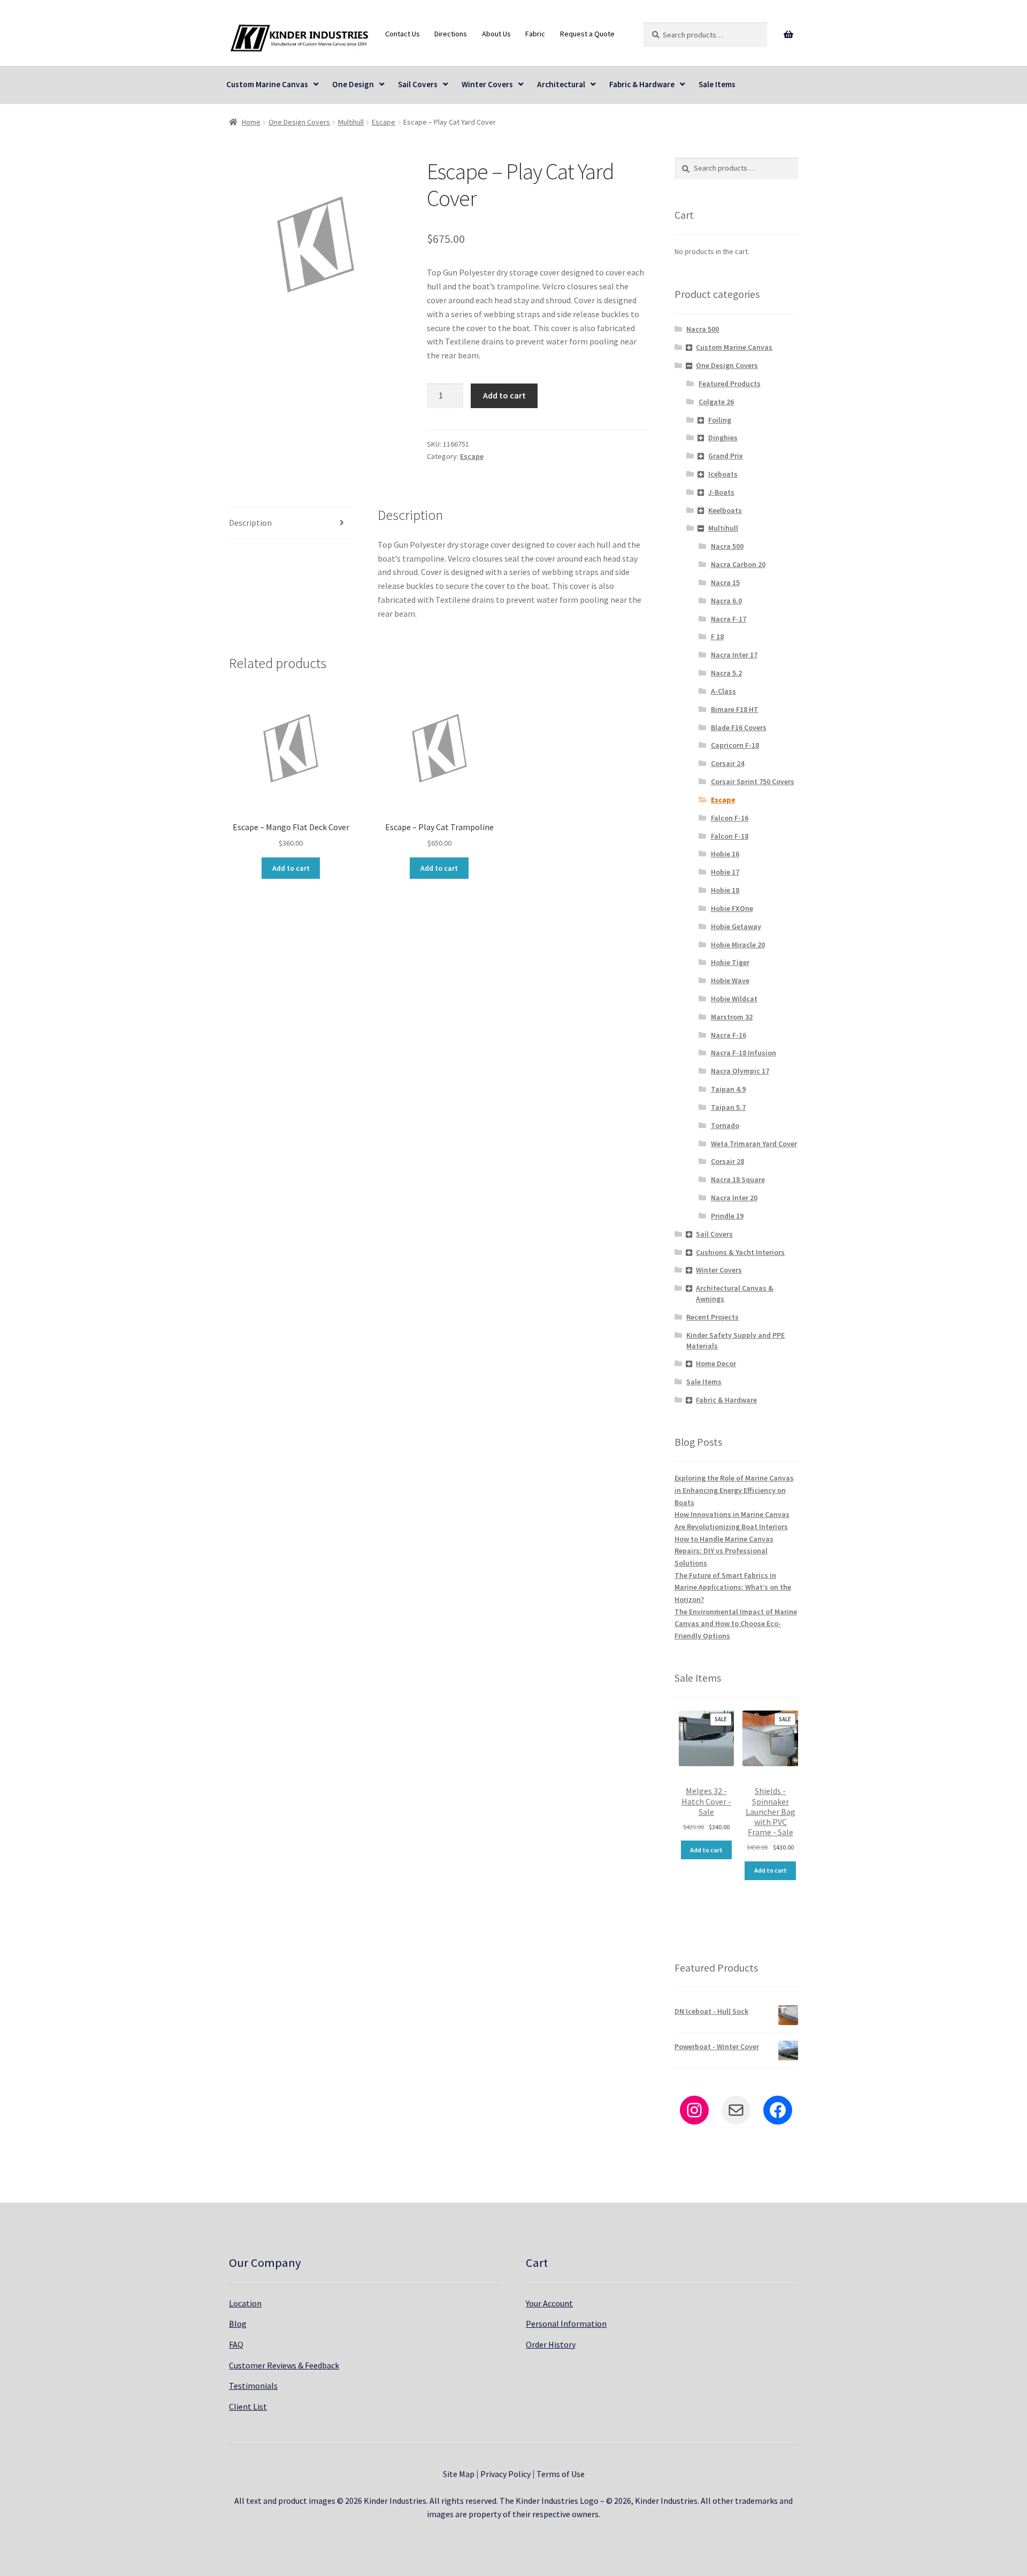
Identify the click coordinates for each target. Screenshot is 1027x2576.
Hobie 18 (725, 890)
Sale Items (717, 84)
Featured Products (730, 384)
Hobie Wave (730, 980)
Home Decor (716, 1363)
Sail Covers (418, 84)
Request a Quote (587, 34)
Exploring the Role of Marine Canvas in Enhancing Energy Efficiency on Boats (734, 1490)
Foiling (720, 420)
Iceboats (723, 474)
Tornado (725, 1125)
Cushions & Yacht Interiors (740, 1252)
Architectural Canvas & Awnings (735, 1293)
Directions (451, 34)
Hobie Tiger (730, 962)
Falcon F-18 (730, 836)
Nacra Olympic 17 (740, 1071)
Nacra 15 (725, 582)
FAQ (236, 2344)
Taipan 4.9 (728, 1089)
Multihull (351, 122)
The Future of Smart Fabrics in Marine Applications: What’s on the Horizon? (733, 1587)
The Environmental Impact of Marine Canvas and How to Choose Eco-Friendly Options (736, 1624)
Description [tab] (250, 523)
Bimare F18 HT (735, 709)
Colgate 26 (716, 402)
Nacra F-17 (729, 619)
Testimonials (253, 2386)
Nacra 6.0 (726, 601)
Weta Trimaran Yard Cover (754, 1144)
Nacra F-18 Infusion (744, 1053)
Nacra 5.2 (726, 673)
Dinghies (723, 438)
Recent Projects (712, 1317)
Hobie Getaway (736, 926)
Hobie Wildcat (734, 999)
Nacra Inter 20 (734, 1198)
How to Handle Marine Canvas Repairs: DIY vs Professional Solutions (724, 1551)
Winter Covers (487, 84)
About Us (496, 34)
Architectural (561, 84)
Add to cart (504, 395)
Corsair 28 (727, 1161)
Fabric (535, 34)
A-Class (723, 691)
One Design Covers (299, 122)
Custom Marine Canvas (267, 84)
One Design (353, 84)
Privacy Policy (505, 2474)
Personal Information (566, 2324)
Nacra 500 (703, 329)
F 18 (717, 637)
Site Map (459, 2474)
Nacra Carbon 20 (738, 564)
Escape (384, 122)
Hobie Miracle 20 (738, 945)
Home (251, 122)
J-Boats (721, 492)
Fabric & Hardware (642, 84)
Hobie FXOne (732, 908)
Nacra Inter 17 (734, 655)
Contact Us (403, 34)
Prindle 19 (727, 1216)
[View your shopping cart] (789, 35)
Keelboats (725, 510)
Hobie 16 (725, 854)
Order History (551, 2344)
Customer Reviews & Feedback (284, 2365)
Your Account (549, 2303)
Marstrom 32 (732, 1017)
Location (245, 2303)
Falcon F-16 (730, 818)
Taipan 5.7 (728, 1107)
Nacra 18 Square (738, 1179)
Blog (238, 2324)
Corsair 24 (727, 763)
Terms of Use (561, 2474)
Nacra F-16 (729, 1035)
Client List (248, 2406)
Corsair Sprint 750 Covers (753, 781)
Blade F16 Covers (739, 727)
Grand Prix (726, 456)
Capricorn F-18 (735, 745)
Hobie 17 (725, 872)
